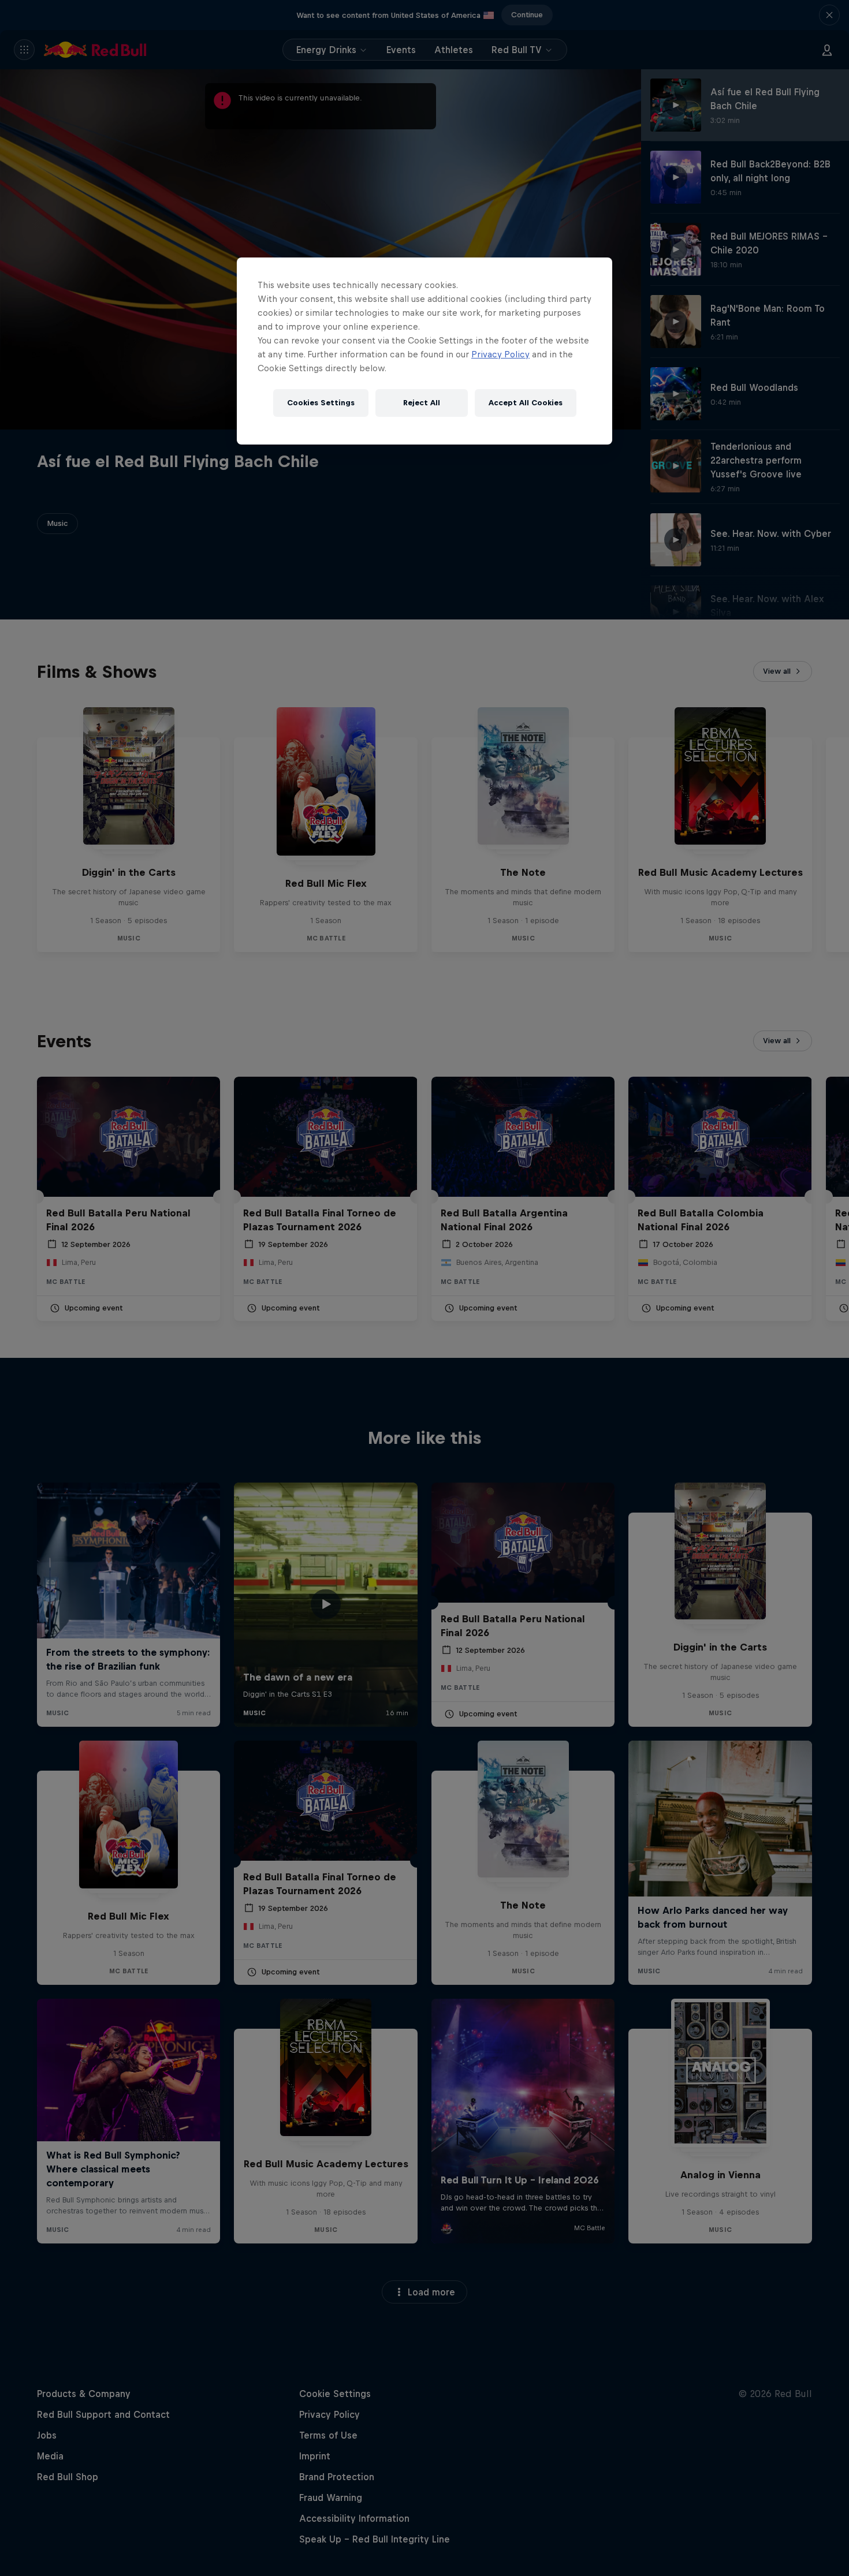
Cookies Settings (321, 403)
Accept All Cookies (526, 403)
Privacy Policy (500, 354)
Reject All (422, 403)
